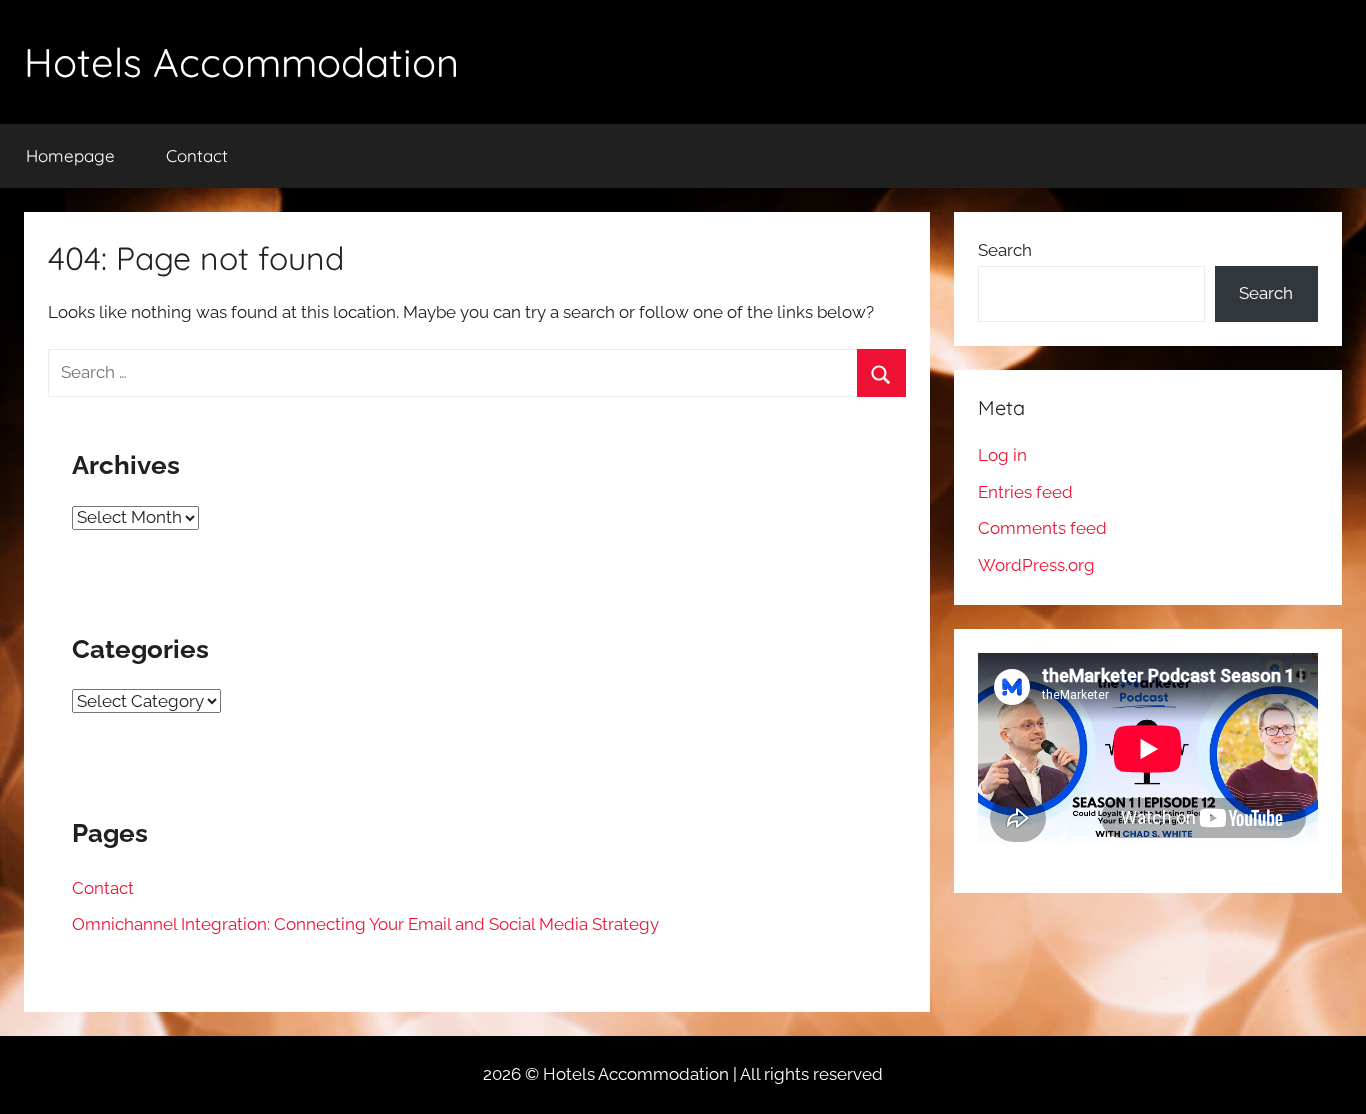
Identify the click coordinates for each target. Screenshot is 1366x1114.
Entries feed (1025, 492)
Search (1005, 250)
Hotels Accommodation (241, 62)
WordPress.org (1036, 565)
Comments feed (1042, 528)
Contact (197, 155)
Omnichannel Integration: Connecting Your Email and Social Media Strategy (365, 924)
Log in (1002, 455)
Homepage (70, 155)
